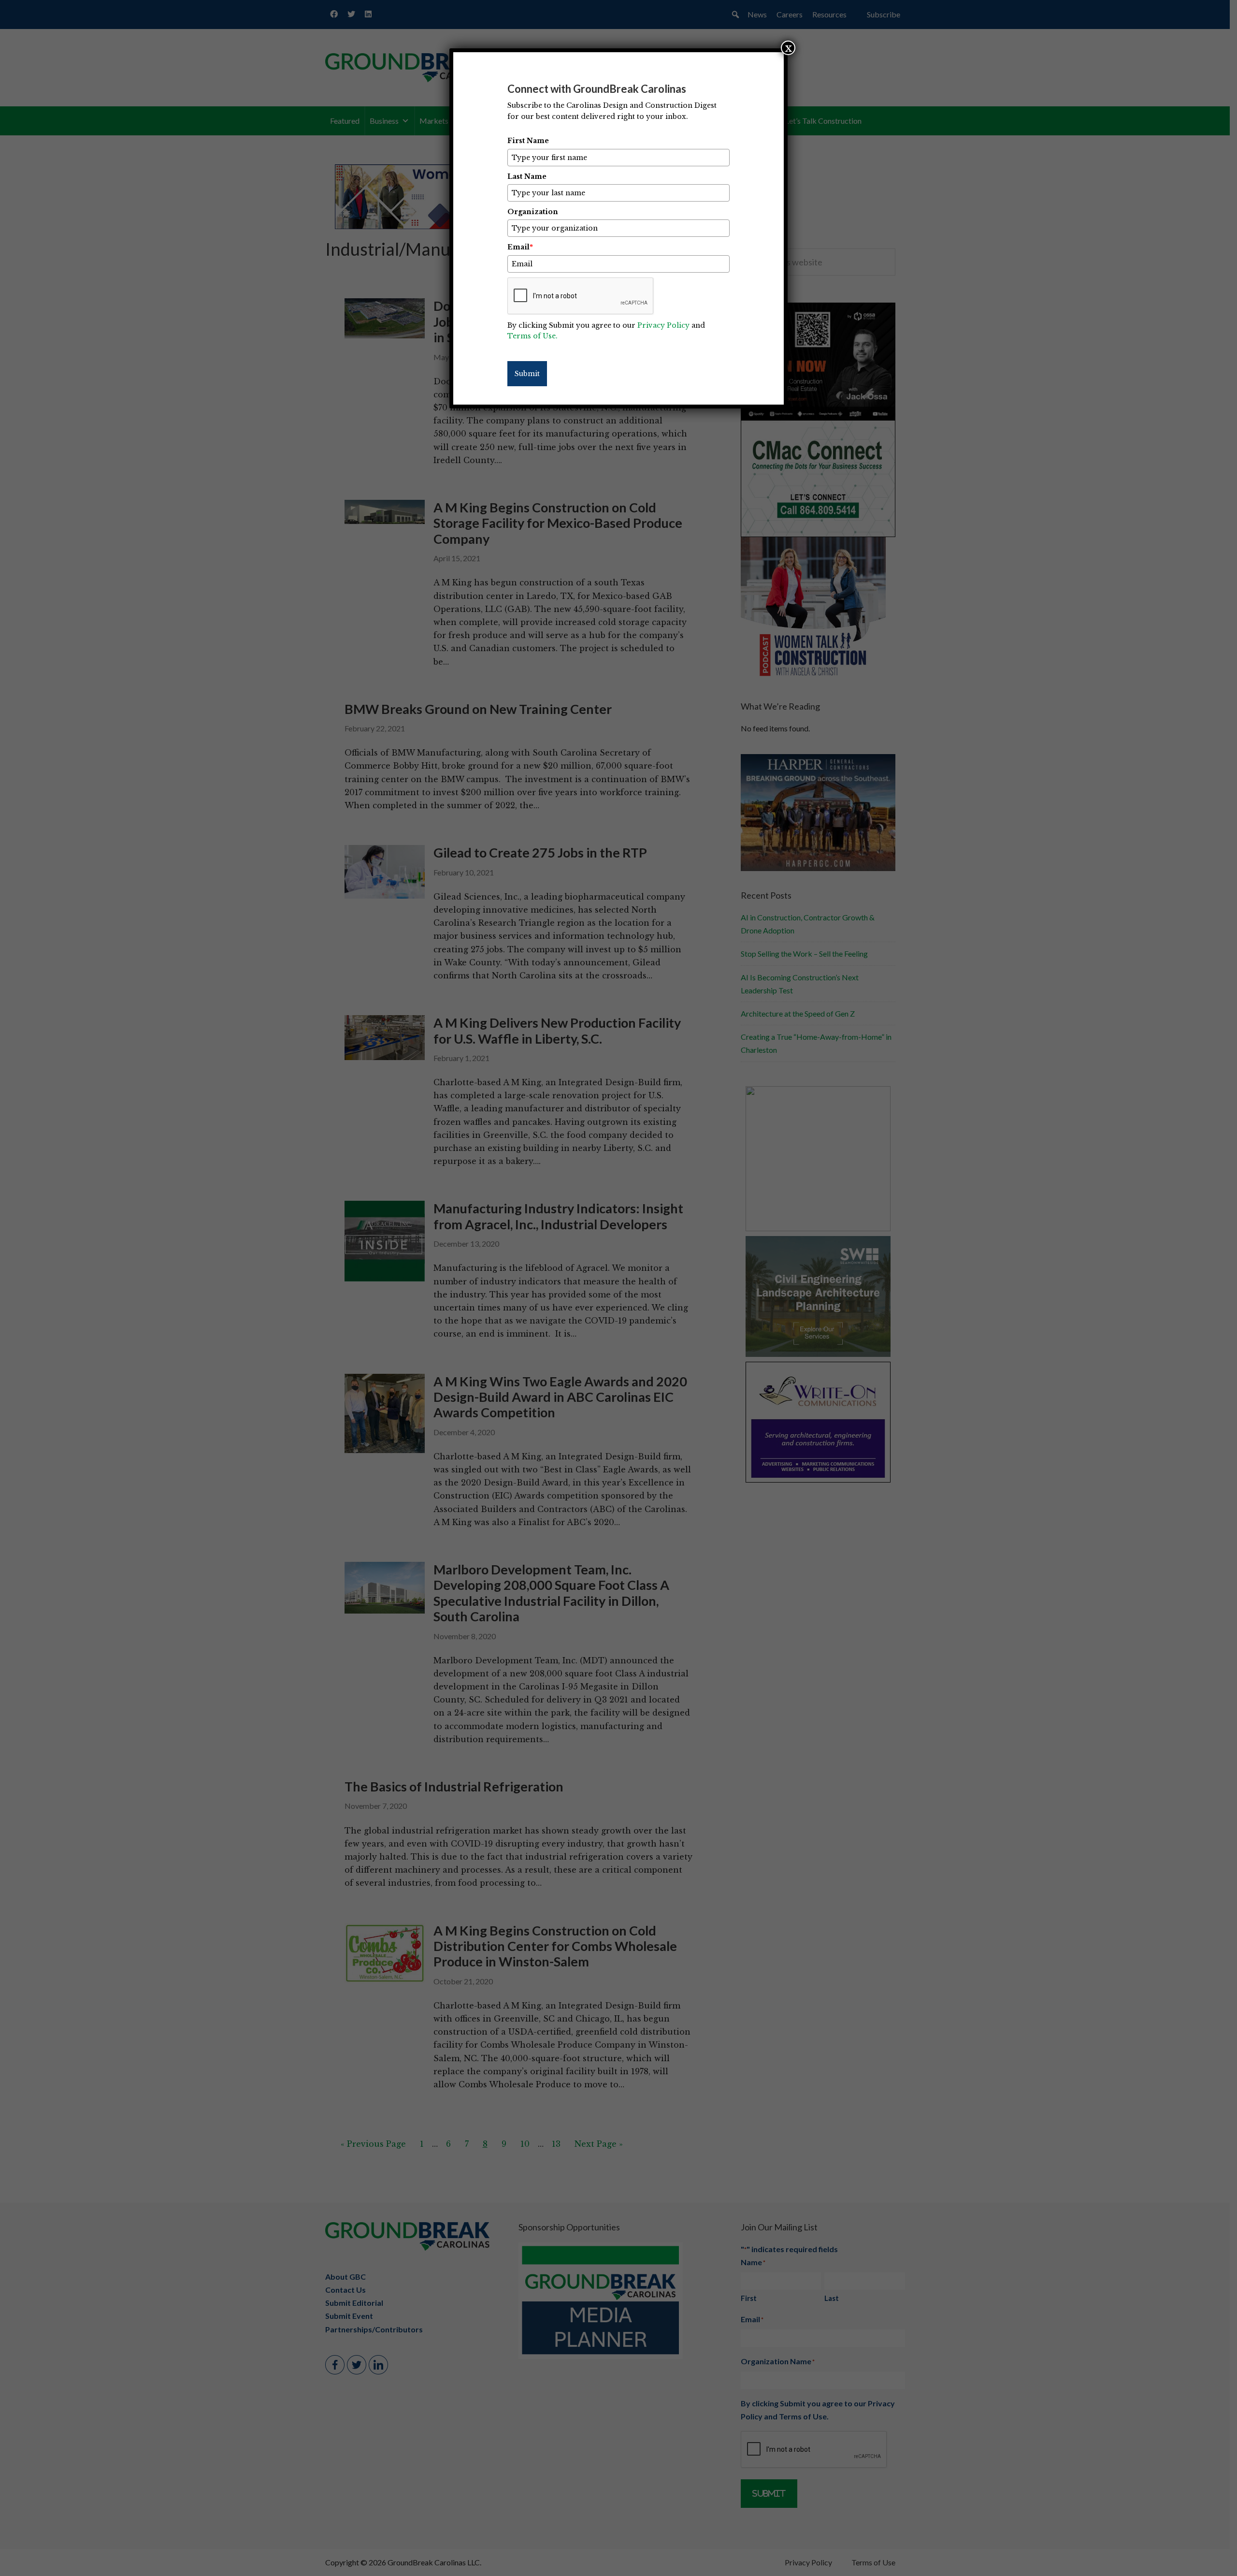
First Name (528, 141)
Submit (527, 374)
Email (520, 247)
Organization (533, 212)
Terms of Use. (532, 336)
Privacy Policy (663, 325)
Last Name (527, 176)
